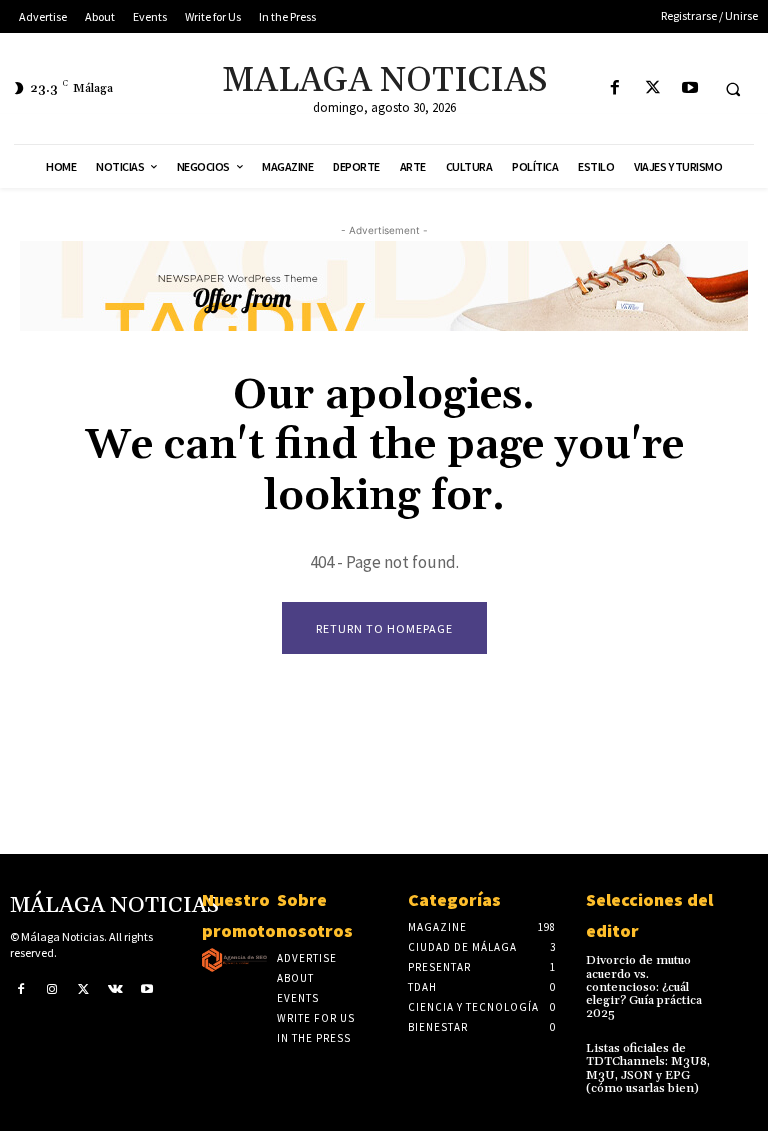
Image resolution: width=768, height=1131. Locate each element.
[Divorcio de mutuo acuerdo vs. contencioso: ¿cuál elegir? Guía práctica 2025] (741, 967)
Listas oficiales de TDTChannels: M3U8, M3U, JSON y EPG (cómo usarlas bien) (648, 1068)
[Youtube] (689, 88)
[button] (733, 89)
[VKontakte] (116, 988)
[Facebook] (615, 88)
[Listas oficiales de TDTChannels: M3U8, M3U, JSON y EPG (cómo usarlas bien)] (741, 1055)
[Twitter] (652, 88)
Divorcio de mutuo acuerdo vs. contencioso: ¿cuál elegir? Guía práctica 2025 (644, 987)
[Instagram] (53, 988)
